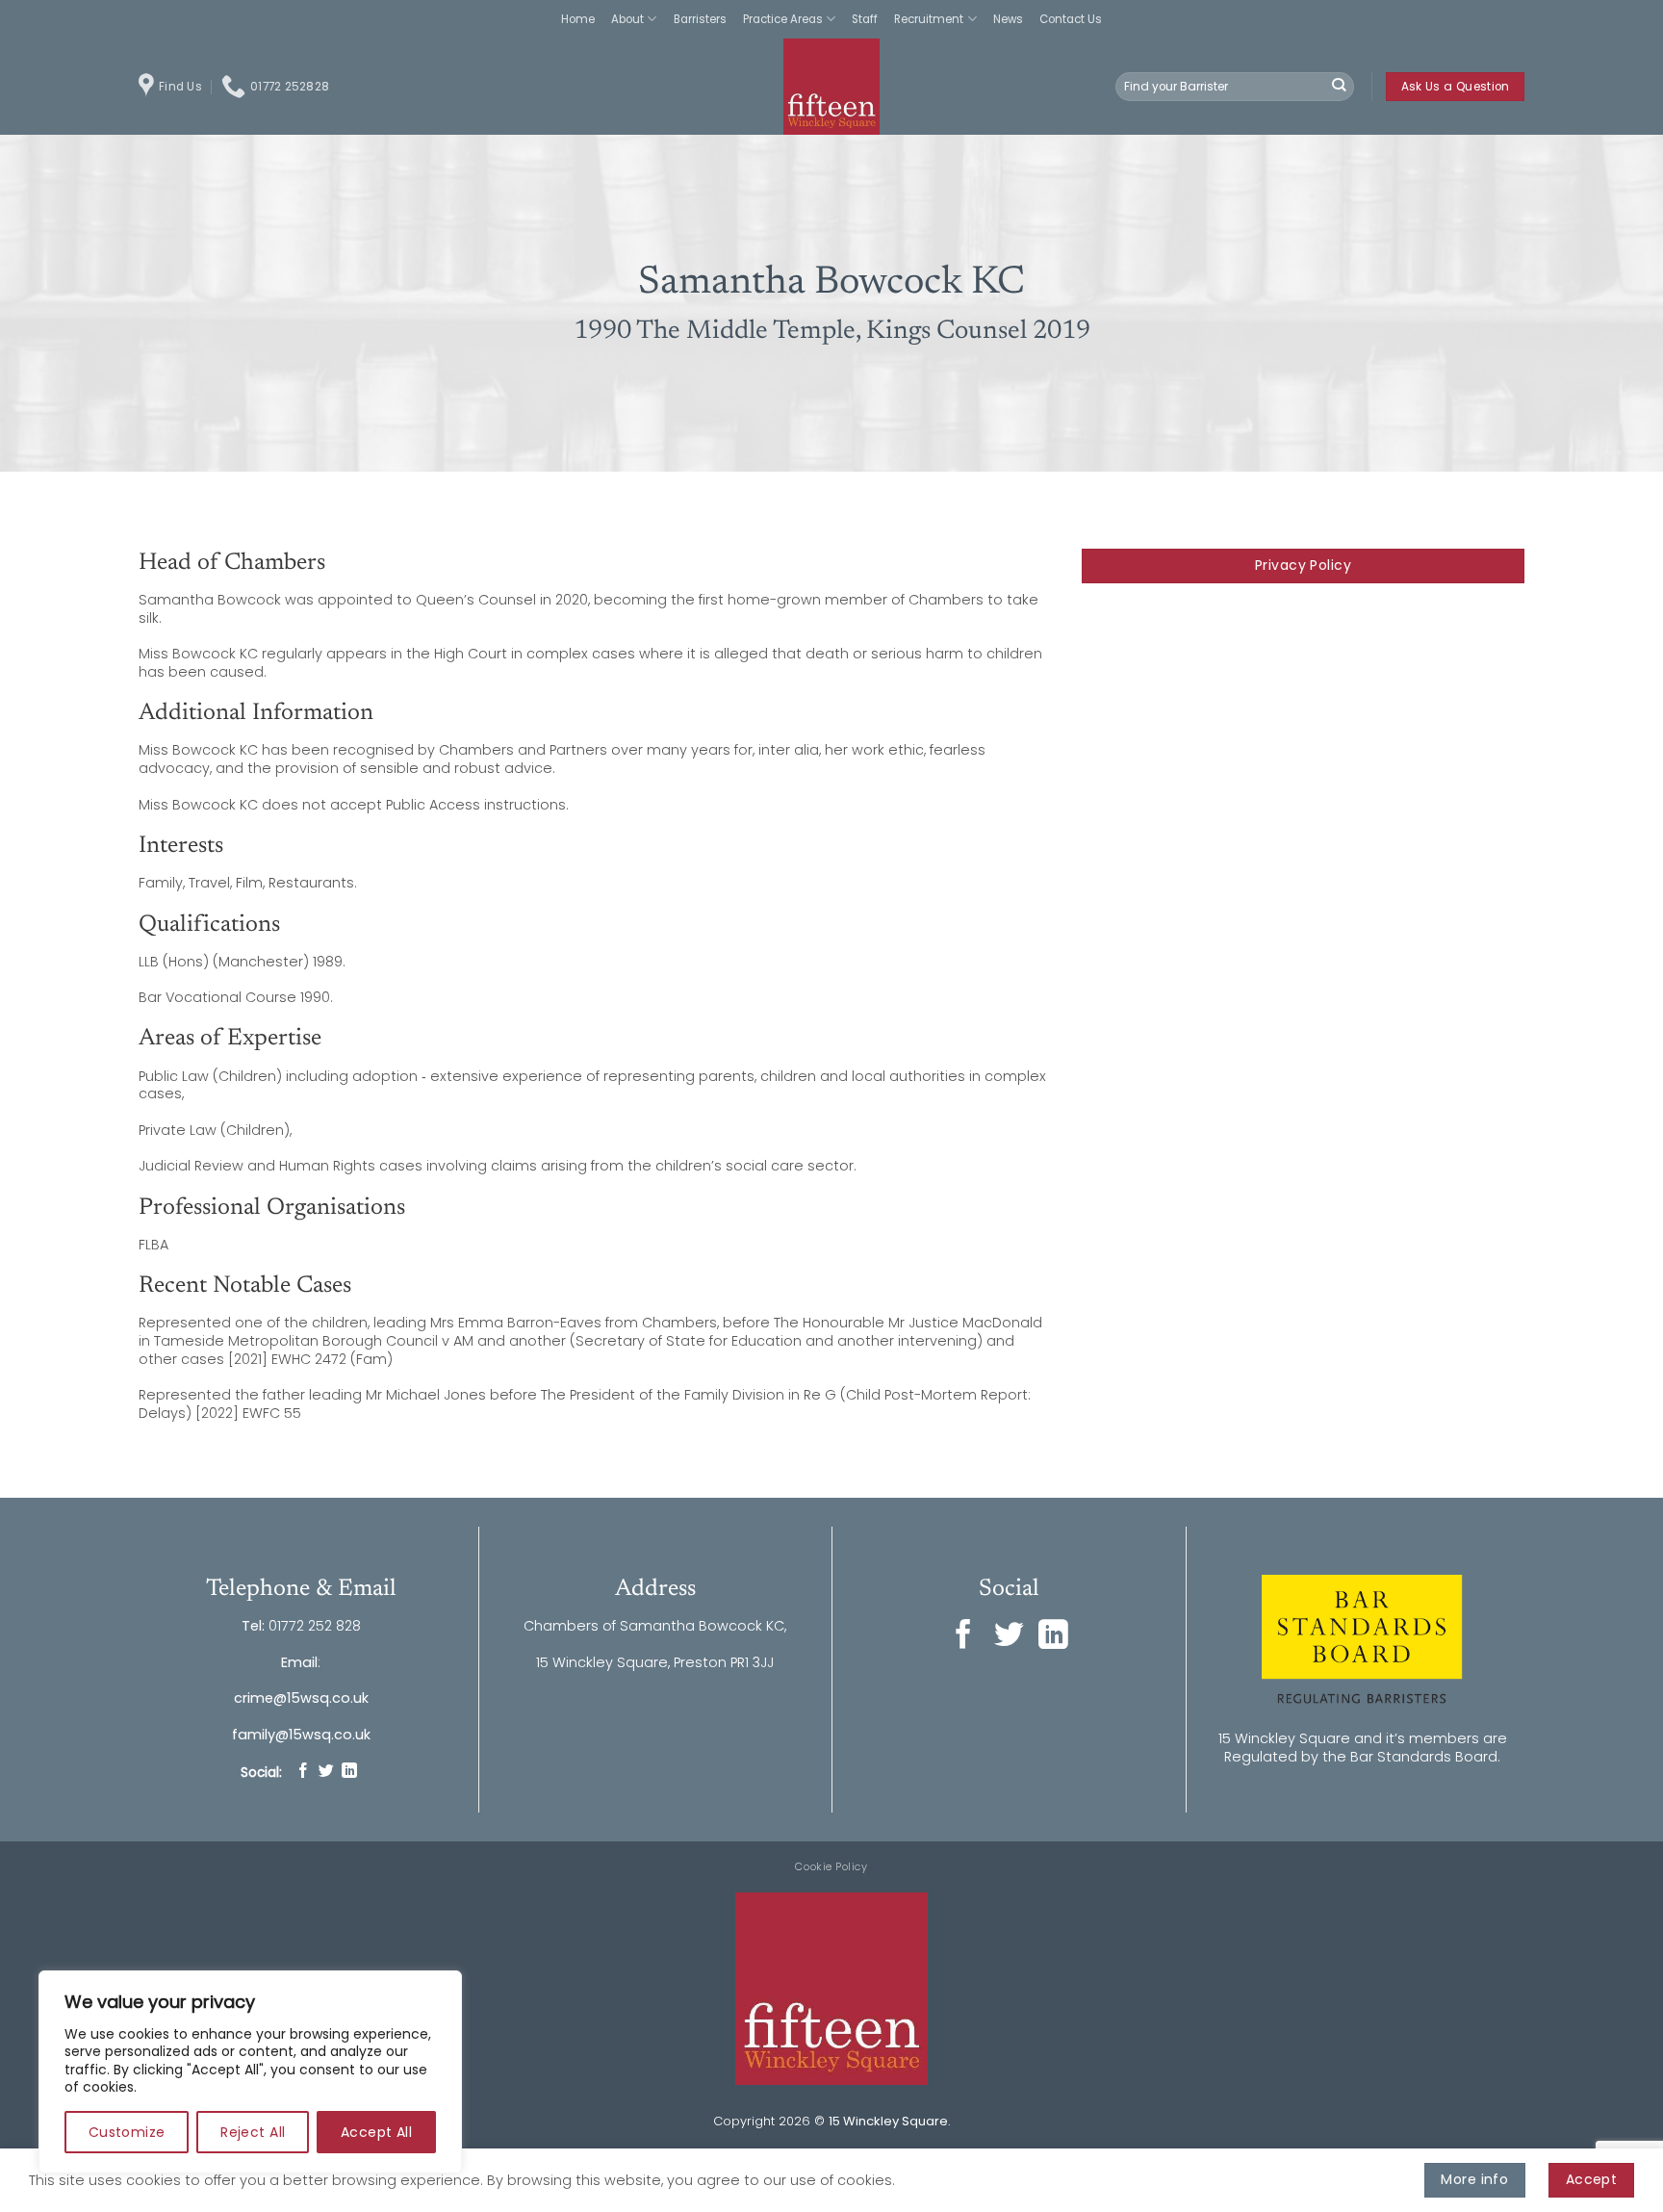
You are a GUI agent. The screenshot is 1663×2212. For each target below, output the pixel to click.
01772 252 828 (315, 1626)
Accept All (376, 2132)
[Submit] (1339, 87)
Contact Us (1071, 19)
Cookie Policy (831, 1866)
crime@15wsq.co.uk (301, 1698)
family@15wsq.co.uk (301, 1735)
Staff (865, 19)
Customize (127, 2132)
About (627, 19)
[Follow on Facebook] (303, 1772)
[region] (250, 2072)
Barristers (700, 19)
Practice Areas (783, 19)
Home (578, 19)
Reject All (253, 2132)
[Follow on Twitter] (326, 1772)
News (1008, 19)
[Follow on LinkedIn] (349, 1772)
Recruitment (929, 19)
